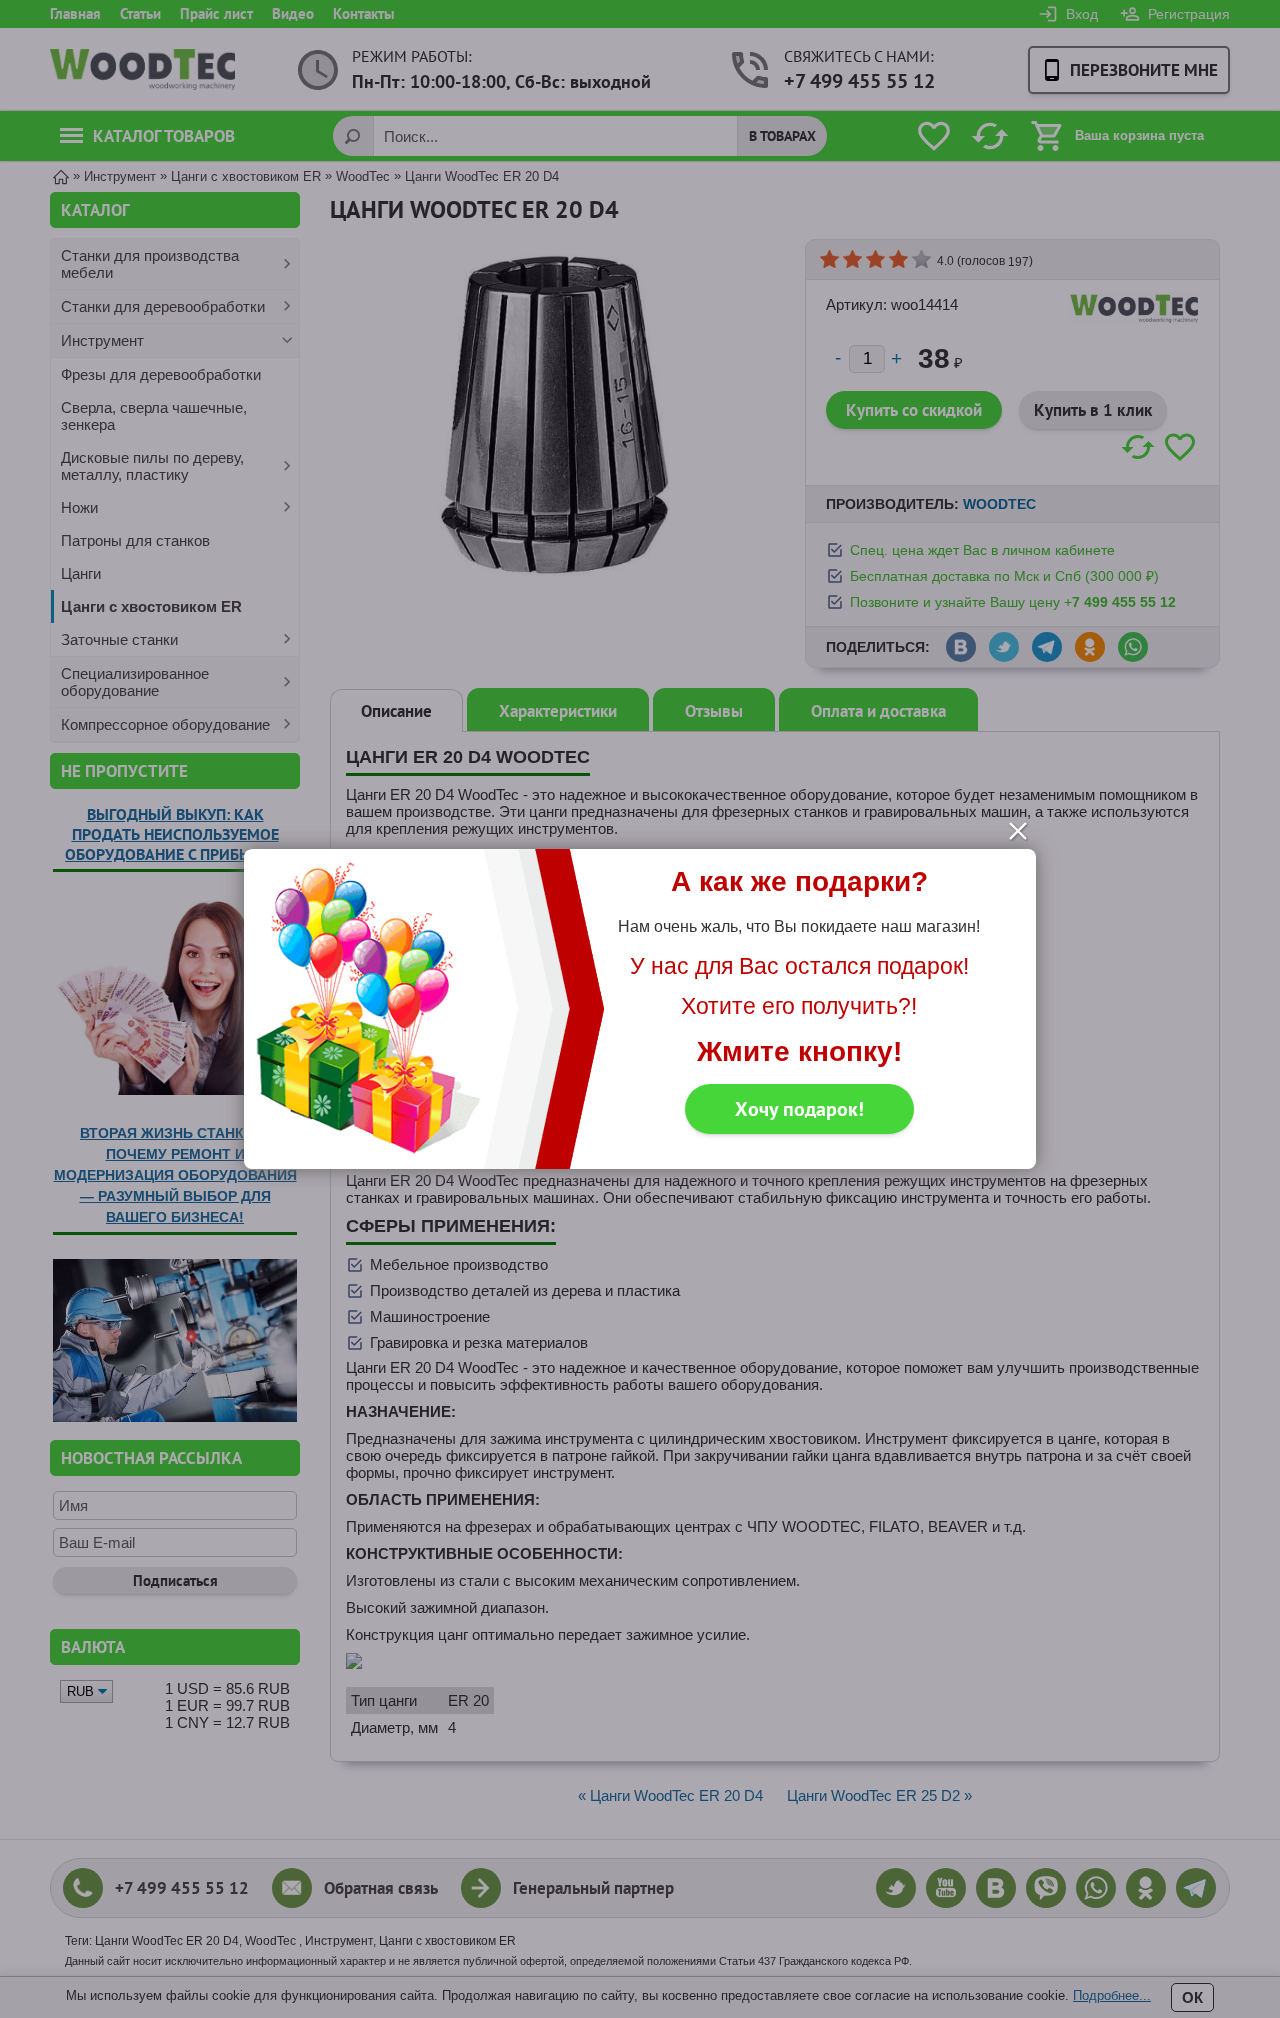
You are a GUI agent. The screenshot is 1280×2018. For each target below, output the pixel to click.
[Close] (1018, 831)
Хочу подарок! (799, 1109)
